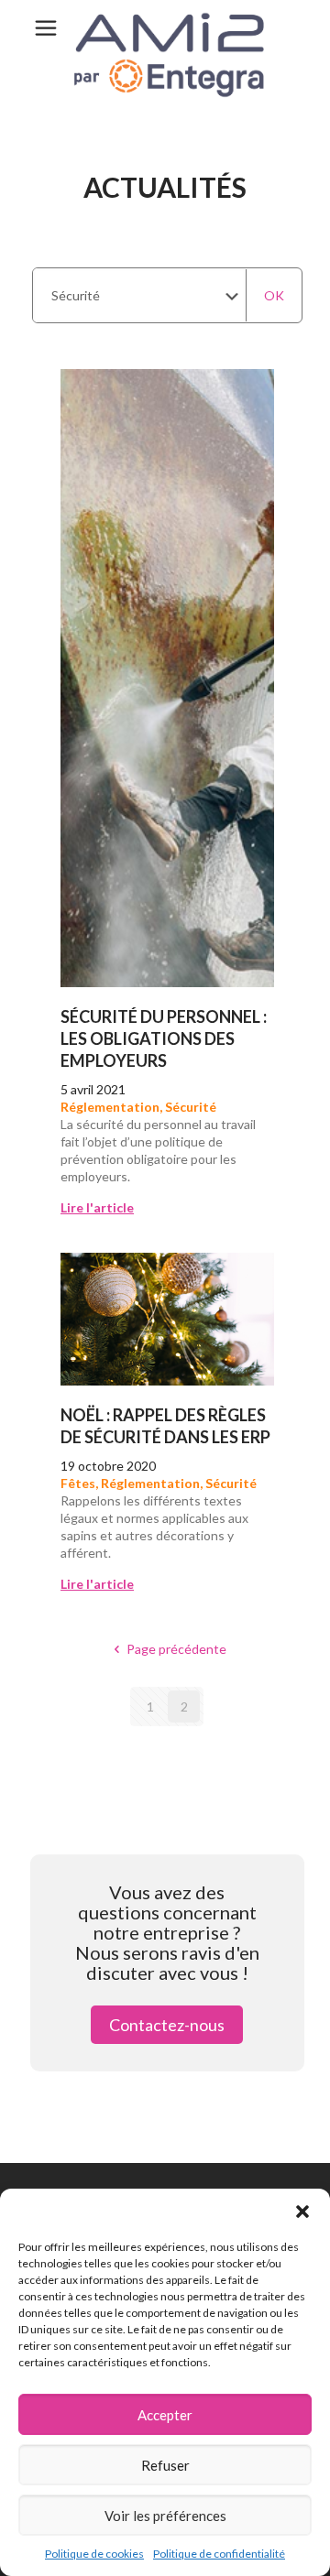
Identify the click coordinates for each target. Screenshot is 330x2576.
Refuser (165, 2465)
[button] (302, 2212)
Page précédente (176, 1649)
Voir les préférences (165, 2516)
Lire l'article (97, 1207)
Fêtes (78, 1483)
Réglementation (110, 1107)
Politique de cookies (94, 2554)
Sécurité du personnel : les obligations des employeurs (164, 1038)
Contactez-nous (167, 2025)
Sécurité (191, 1107)
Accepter (165, 2415)
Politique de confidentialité (219, 2554)
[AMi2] (165, 55)
